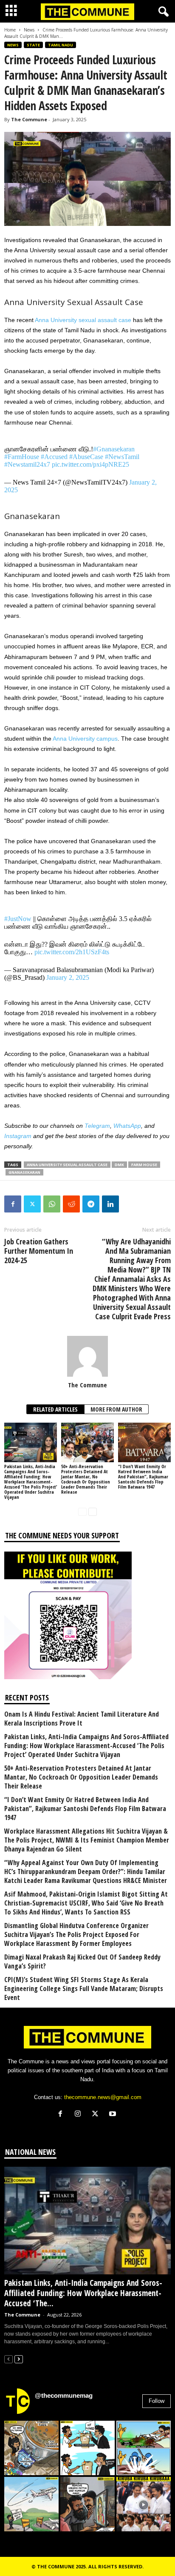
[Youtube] (114, 2115)
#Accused (54, 457)
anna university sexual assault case (67, 1165)
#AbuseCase (86, 457)
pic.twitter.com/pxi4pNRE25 (90, 464)
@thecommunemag (64, 2395)
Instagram (18, 1136)
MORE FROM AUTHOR (116, 1409)
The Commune (29, 119)
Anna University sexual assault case (83, 320)
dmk (119, 1165)
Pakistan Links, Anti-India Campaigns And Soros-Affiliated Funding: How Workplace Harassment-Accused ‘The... (83, 2293)
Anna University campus (85, 739)
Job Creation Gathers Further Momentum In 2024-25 (39, 1251)
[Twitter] (32, 1204)
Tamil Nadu (61, 45)
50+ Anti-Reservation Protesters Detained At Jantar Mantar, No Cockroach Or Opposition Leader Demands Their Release (86, 1479)
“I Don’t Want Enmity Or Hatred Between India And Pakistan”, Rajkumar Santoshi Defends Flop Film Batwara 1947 (143, 1476)
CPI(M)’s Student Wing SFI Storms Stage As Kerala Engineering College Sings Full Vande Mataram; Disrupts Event (84, 1989)
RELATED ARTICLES (55, 1409)
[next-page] (93, 1511)
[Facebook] (13, 1204)
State (33, 45)
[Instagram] (80, 2115)
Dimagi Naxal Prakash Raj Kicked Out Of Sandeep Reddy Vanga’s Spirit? (82, 1962)
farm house (144, 1165)
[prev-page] (82, 1511)
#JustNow (18, 919)
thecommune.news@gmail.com (103, 2097)
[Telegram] (91, 1204)
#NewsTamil (122, 457)
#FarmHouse (22, 457)
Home (10, 30)
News (29, 30)
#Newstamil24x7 (27, 464)
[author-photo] (87, 1356)
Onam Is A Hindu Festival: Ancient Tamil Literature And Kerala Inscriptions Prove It (82, 1719)
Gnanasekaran (24, 1172)
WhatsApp (127, 1126)
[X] (97, 2115)
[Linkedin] (110, 1204)
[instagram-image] (31, 2448)
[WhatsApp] (52, 1204)
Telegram (97, 1126)
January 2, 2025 (68, 977)
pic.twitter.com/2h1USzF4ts (72, 952)
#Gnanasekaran (114, 449)
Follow (157, 2401)
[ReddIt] (71, 1204)
